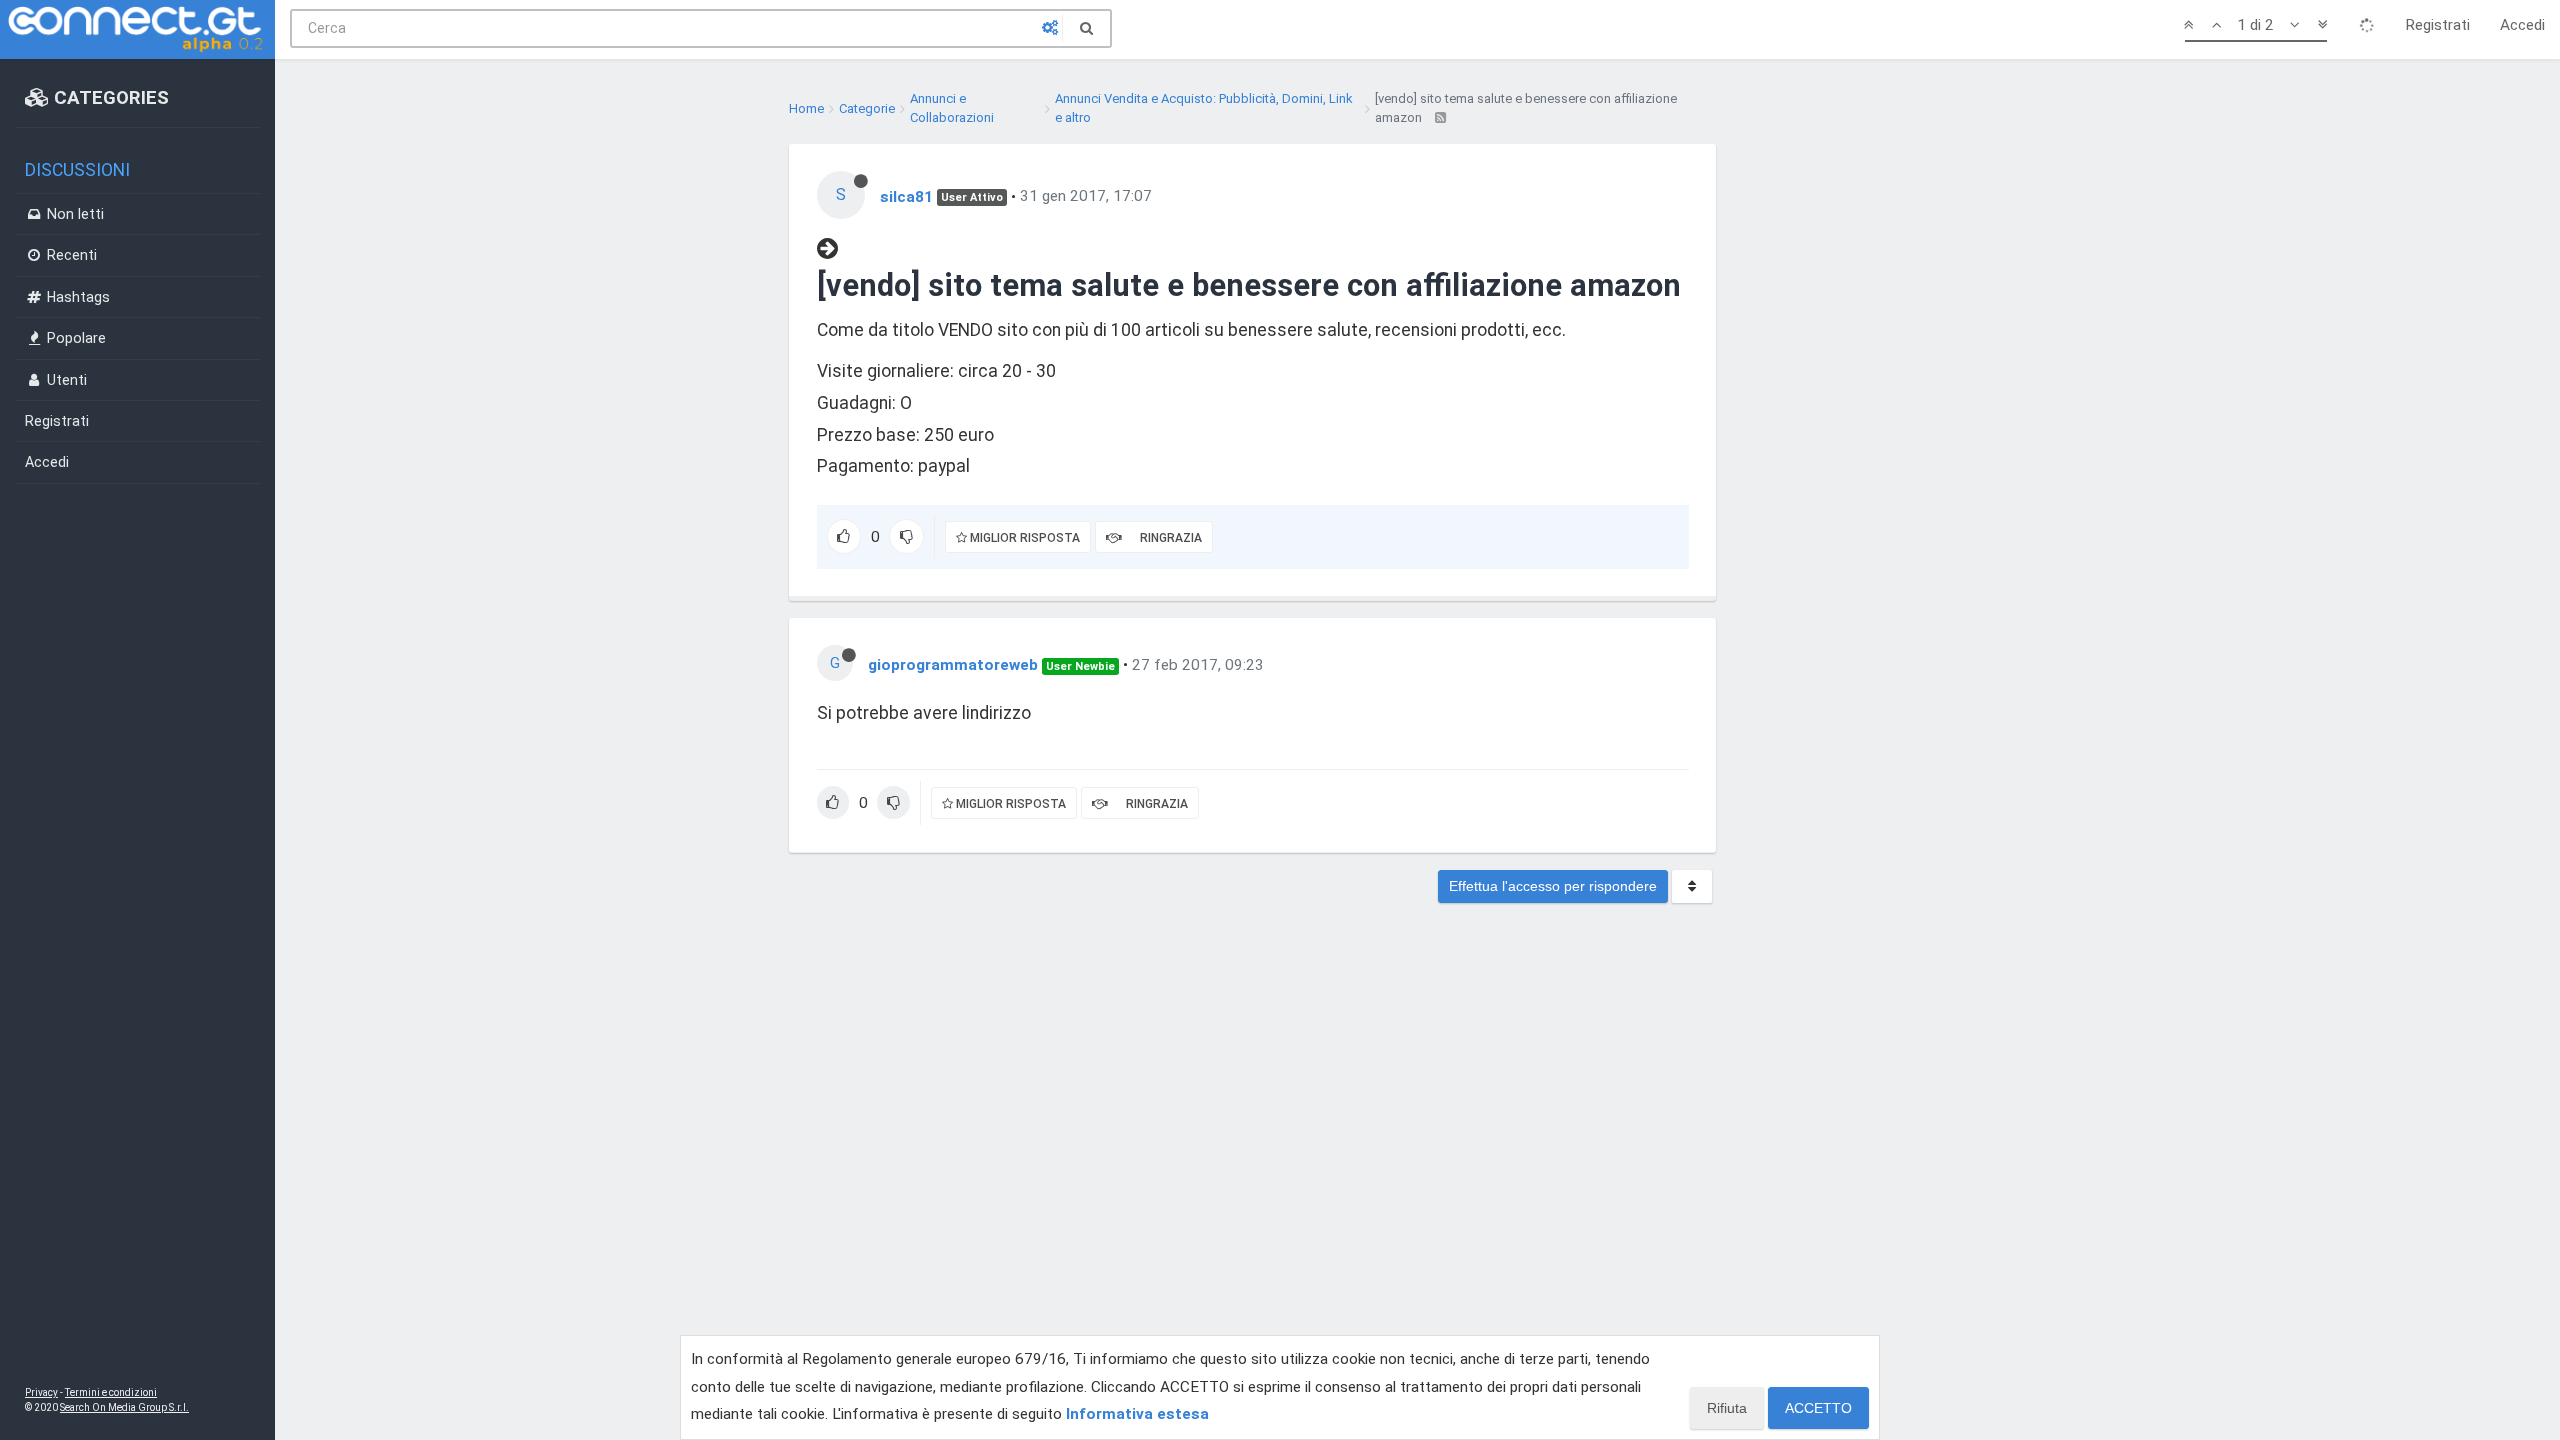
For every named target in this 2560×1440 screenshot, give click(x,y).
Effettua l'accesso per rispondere (1553, 886)
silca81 (906, 196)
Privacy (41, 1392)
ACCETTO (1818, 1408)
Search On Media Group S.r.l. (124, 1407)
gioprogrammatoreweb (953, 665)
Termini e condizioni (111, 1392)
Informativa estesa (1137, 1414)
